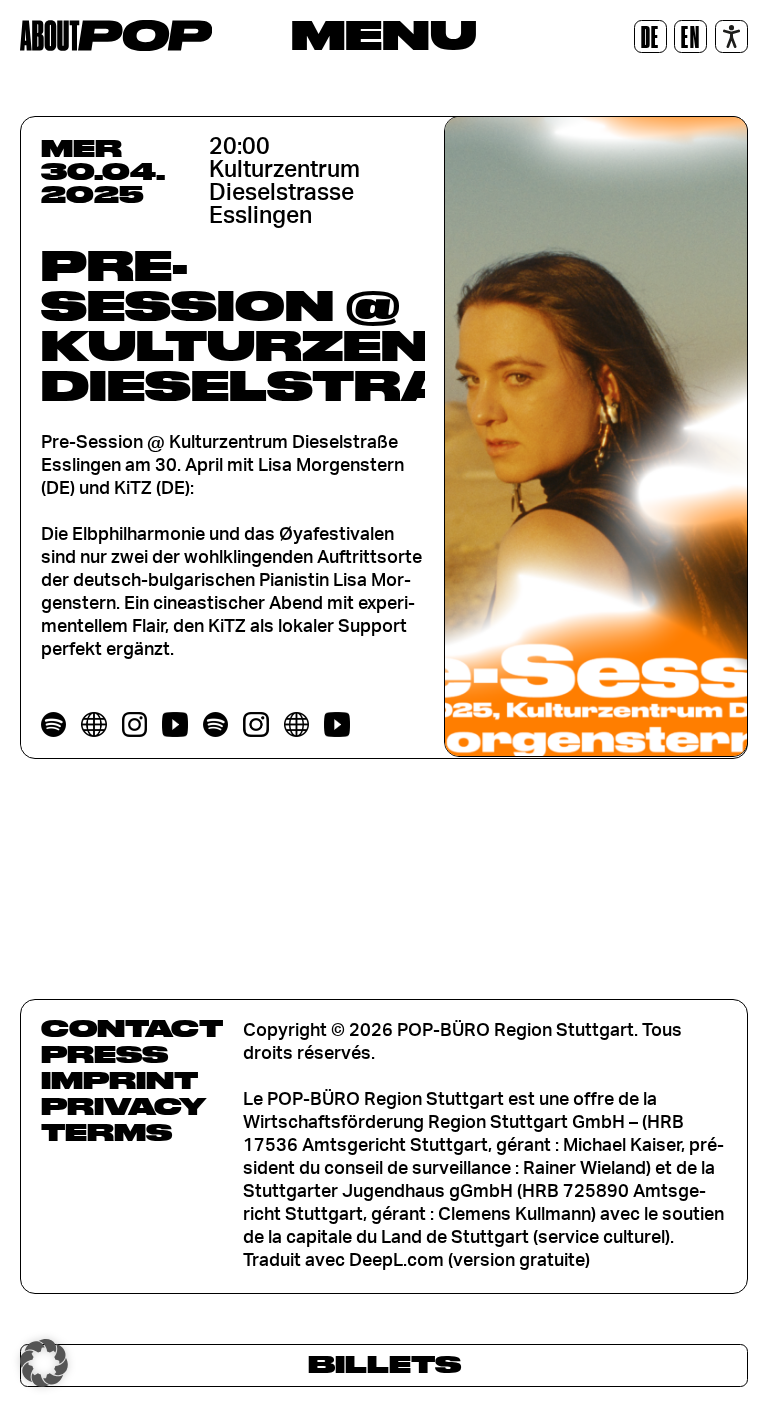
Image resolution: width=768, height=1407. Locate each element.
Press (104, 1054)
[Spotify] (53, 724)
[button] (44, 1363)
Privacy (123, 1106)
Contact (132, 1028)
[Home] (116, 35)
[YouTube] (174, 724)
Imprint (119, 1080)
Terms (106, 1132)
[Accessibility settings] (731, 36)
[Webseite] (93, 724)
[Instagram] (134, 724)
